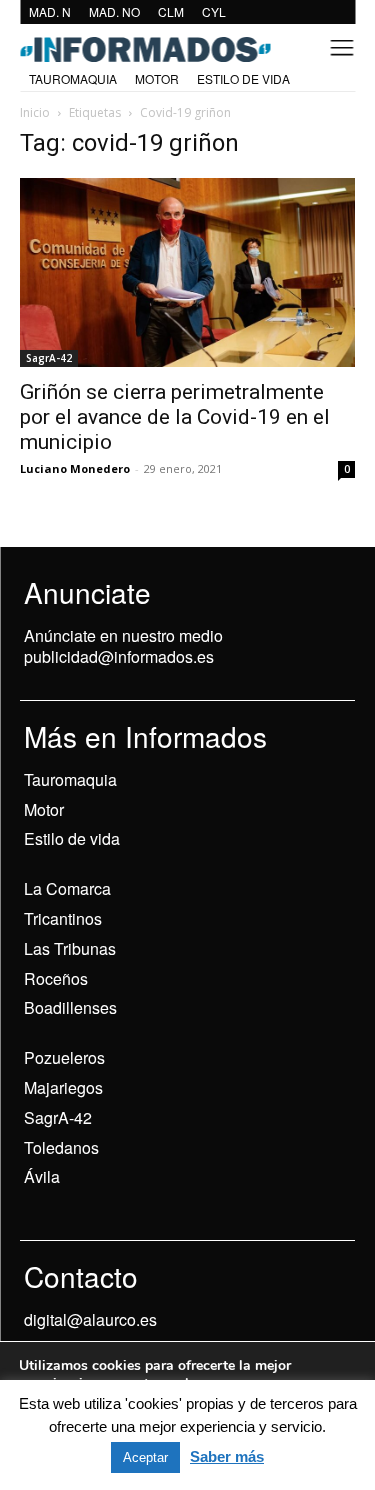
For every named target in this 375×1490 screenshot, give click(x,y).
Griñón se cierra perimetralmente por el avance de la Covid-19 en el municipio (175, 417)
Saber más (227, 1456)
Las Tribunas (70, 948)
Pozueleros (64, 1057)
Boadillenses (70, 1007)
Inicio (35, 112)
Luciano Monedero (75, 468)
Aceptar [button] (145, 1457)
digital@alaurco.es (90, 1319)
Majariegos (63, 1087)
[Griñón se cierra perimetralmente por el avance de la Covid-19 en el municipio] (187, 272)
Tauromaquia (70, 779)
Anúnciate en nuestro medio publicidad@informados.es (123, 646)
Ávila (42, 1176)
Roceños (56, 978)
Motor (44, 809)
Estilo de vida (72, 838)
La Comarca (67, 888)
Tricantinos (63, 918)
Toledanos (61, 1147)
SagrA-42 (49, 358)
